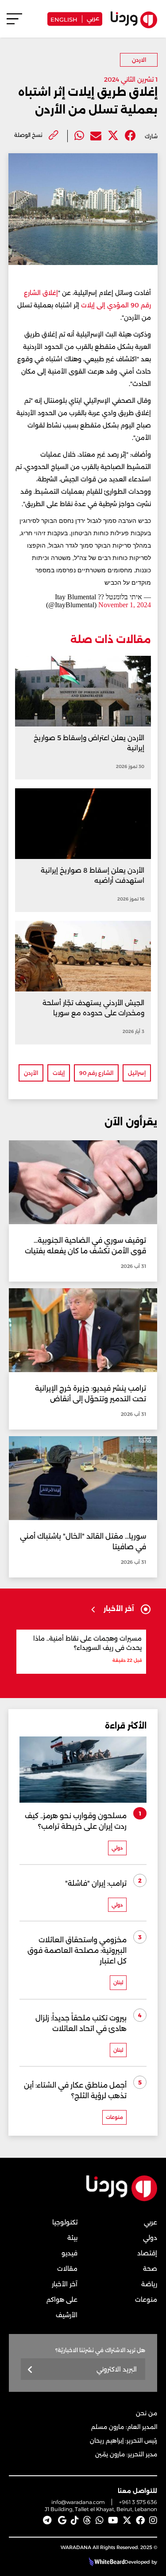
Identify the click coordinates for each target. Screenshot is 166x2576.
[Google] (62, 2520)
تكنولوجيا (65, 2222)
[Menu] (14, 23)
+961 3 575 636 (138, 2502)
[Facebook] (130, 136)
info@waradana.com (78, 2502)
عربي (93, 18)
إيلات (59, 1073)
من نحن (147, 2413)
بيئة (72, 2238)
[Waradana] (122, 2200)
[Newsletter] (30, 2370)
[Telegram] (47, 2520)
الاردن (139, 60)
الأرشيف (67, 2315)
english (64, 19)
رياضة (149, 2284)
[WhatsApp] (100, 2520)
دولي (150, 2238)
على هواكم (62, 2300)
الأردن (31, 1073)
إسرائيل (137, 1073)
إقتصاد (147, 2253)
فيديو (69, 2253)
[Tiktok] (75, 2520)
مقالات (67, 2269)
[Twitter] (113, 136)
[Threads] (87, 2520)
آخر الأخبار (65, 2284)
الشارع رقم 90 (96, 1073)
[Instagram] (153, 2520)
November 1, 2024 (125, 605)
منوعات (146, 2300)
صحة (150, 2269)
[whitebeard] (106, 2562)
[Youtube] (113, 2520)
